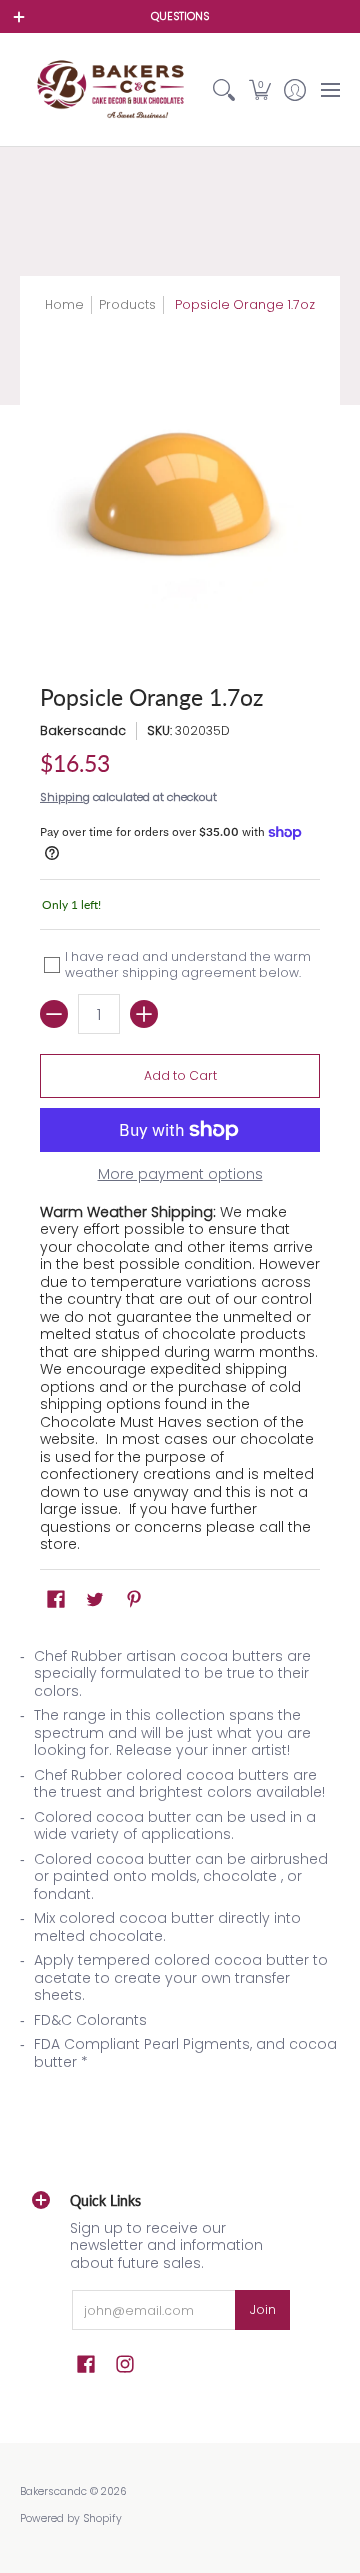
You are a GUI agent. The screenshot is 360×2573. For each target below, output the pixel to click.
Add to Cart (180, 1075)
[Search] (224, 89)
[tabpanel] (180, 1865)
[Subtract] (54, 1014)
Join (263, 2309)
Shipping (65, 797)
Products (127, 304)
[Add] (144, 1014)
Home (64, 304)
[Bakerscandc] (113, 89)
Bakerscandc (83, 730)
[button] (259, 89)
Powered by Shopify (71, 2518)
